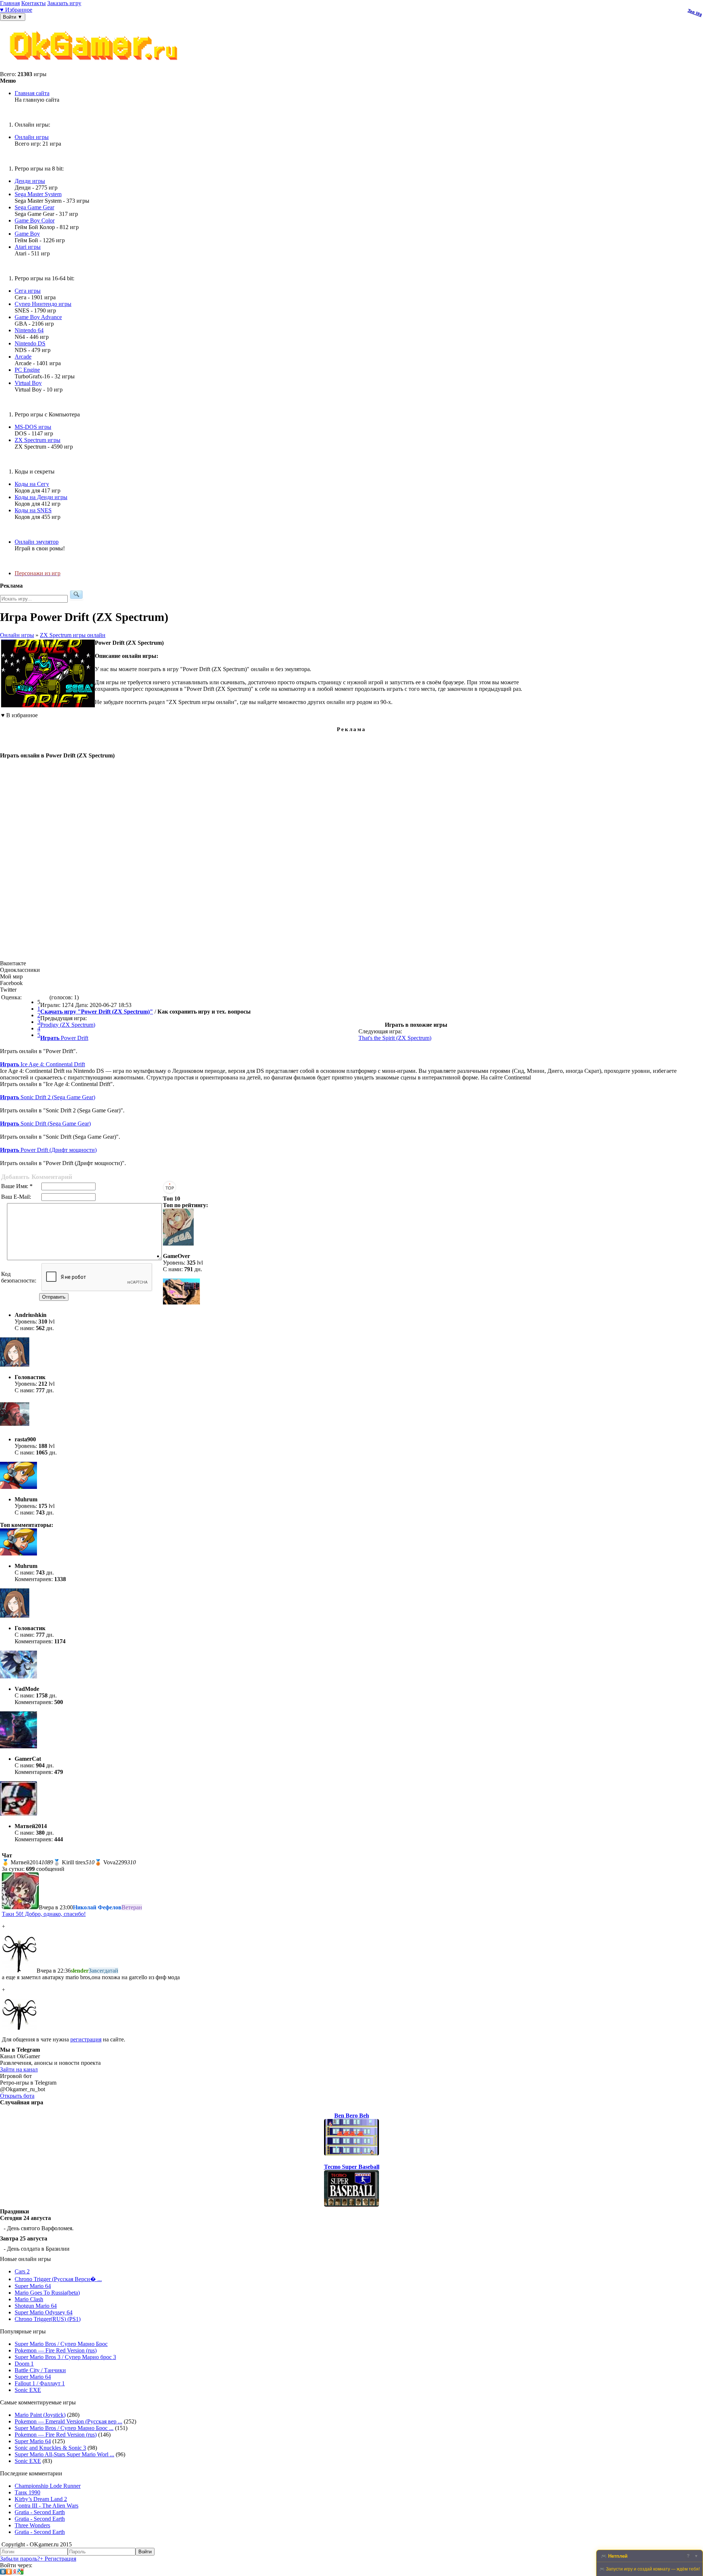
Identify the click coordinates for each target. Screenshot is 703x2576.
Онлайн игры (32, 137)
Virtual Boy (28, 383)
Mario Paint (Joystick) (40, 2415)
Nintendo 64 (29, 330)
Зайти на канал (19, 2069)
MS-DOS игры (33, 427)
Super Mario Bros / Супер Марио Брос (61, 2344)
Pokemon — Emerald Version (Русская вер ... (68, 2421)
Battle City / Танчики (40, 2370)
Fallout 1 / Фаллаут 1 (40, 2383)
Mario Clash (29, 2299)
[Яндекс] (15, 2573)
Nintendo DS (30, 343)
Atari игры (28, 247)
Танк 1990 (27, 2492)
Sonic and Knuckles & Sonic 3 (50, 2448)
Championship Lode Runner (48, 2486)
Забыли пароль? (20, 2559)
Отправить (54, 1297)
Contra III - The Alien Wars (47, 2506)
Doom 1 (24, 2364)
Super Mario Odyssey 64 (44, 2312)
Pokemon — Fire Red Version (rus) (56, 2350)
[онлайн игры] (95, 68)
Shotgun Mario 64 (36, 2306)
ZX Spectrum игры (38, 440)
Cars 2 (22, 2271)
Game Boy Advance (38, 317)
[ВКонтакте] (3, 2573)
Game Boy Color (35, 220)
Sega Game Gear (34, 207)
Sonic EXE (28, 2390)
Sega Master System (38, 194)
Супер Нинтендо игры (43, 304)
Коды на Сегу (32, 484)
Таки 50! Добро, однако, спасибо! (44, 1914)
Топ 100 (695, 13)
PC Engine (27, 370)
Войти (145, 2552)
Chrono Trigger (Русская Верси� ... (58, 2279)
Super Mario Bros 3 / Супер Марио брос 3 (65, 2357)
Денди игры (30, 181)
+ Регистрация (58, 2559)
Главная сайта (32, 93)
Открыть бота (17, 2096)
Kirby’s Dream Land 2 (41, 2499)
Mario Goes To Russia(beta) (47, 2293)
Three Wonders (32, 2525)
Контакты (34, 3)
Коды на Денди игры (41, 497)
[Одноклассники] (9, 2573)
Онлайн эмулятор (37, 542)
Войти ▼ (13, 17)
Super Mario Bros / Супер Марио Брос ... (64, 2428)
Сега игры (28, 291)
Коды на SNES (33, 510)
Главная (10, 3)
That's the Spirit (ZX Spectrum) (395, 1038)
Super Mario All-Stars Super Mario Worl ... (64, 2454)
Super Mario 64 (33, 2286)
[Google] (21, 2573)
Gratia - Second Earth (40, 2512)
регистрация (86, 2039)
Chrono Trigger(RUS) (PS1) (48, 2319)
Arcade (23, 357)
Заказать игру (64, 3)
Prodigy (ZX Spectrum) (68, 1025)
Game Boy (27, 234)
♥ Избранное (16, 10)
